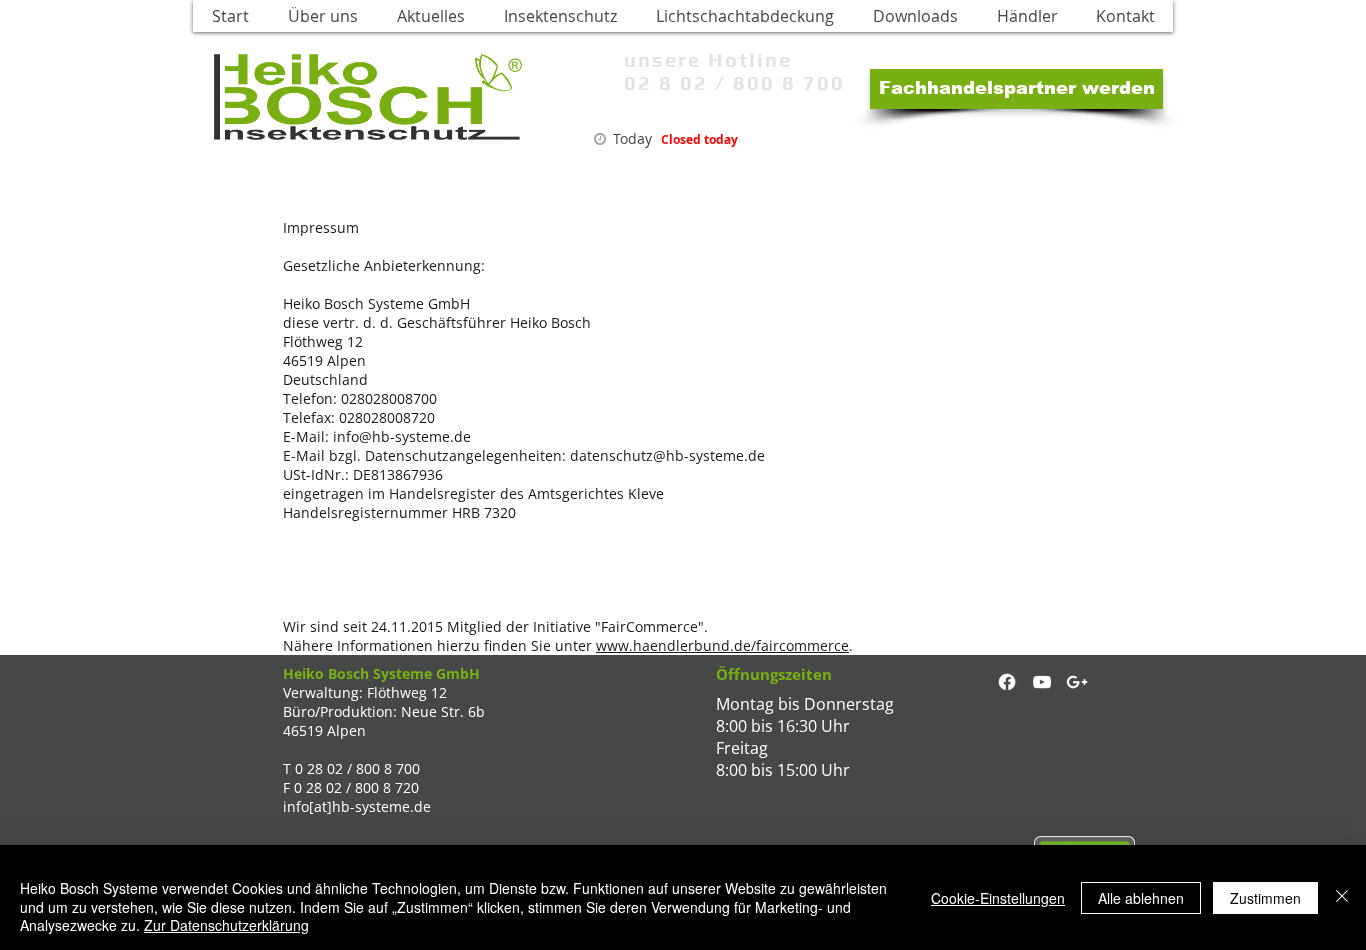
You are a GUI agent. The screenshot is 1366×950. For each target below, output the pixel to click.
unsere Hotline (708, 59)
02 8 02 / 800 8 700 (734, 82)
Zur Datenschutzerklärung (226, 925)
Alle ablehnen (1141, 898)
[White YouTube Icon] (1042, 682)
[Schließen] (1342, 897)
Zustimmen (1265, 898)
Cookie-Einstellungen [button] (998, 898)
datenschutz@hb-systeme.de (667, 455)
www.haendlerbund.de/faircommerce (722, 645)
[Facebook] (1007, 682)
